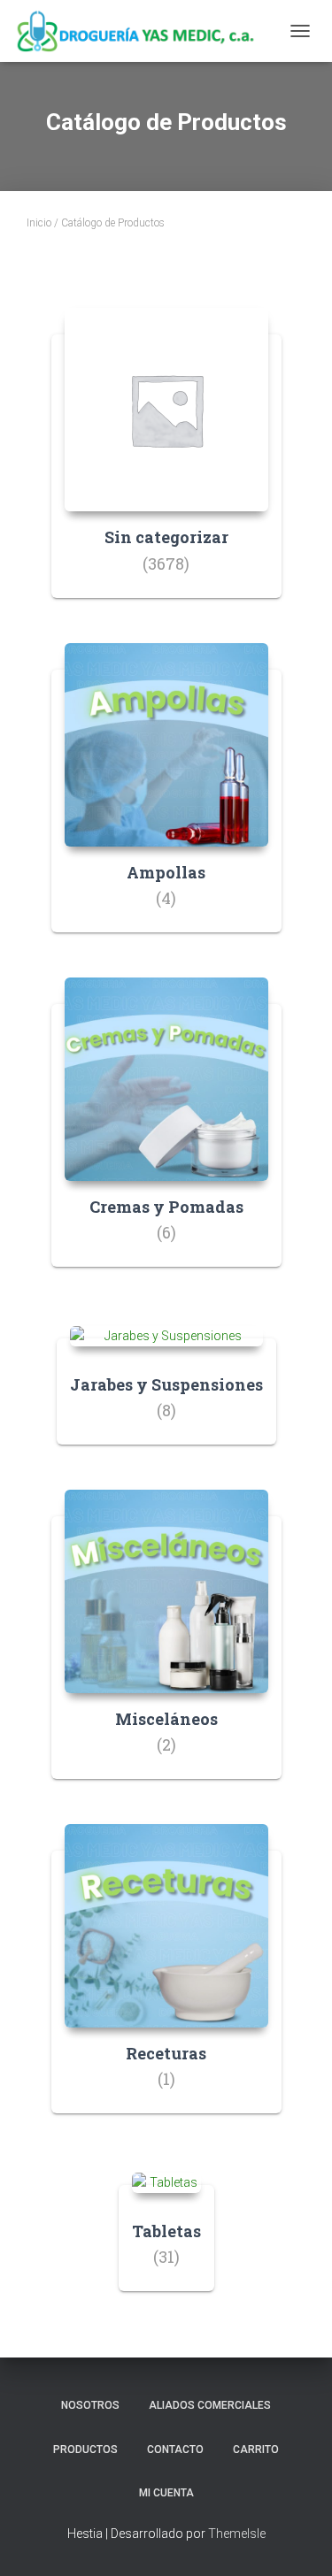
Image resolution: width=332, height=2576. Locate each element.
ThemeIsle (237, 2534)
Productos (85, 2449)
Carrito (256, 2449)
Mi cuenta (166, 2493)
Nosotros (90, 2405)
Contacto (175, 2449)
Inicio (39, 223)
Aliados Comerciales (210, 2405)
